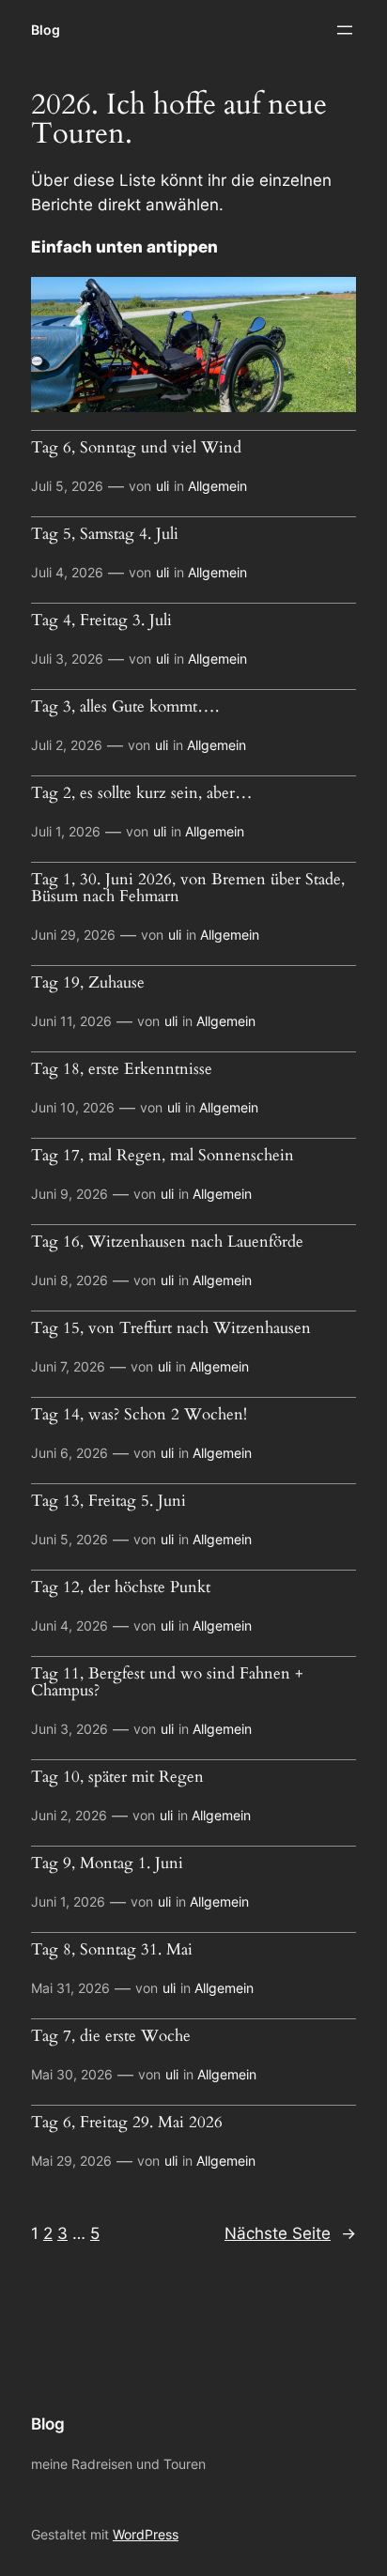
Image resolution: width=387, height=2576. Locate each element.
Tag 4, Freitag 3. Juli (101, 621)
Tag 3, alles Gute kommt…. (125, 707)
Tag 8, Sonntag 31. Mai (112, 1950)
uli (163, 486)
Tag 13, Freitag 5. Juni (108, 1501)
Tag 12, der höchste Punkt (121, 1587)
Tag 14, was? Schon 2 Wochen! (139, 1415)
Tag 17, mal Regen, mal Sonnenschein (163, 1156)
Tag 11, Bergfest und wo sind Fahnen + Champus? (167, 1682)
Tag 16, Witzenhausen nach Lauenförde (167, 1242)
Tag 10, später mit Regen (117, 1777)
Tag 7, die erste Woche (111, 2036)
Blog (46, 30)
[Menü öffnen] (345, 30)
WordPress (146, 2534)
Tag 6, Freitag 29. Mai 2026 (127, 2123)
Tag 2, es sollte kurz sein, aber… (142, 793)
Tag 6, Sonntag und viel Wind (136, 448)
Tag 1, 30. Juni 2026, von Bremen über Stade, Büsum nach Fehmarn (188, 888)
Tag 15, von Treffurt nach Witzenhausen (171, 1328)
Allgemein (217, 486)
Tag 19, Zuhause (88, 983)
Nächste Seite (290, 2233)
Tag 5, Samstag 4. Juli (105, 534)
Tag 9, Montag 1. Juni (107, 1863)
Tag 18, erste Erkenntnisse (122, 1069)
